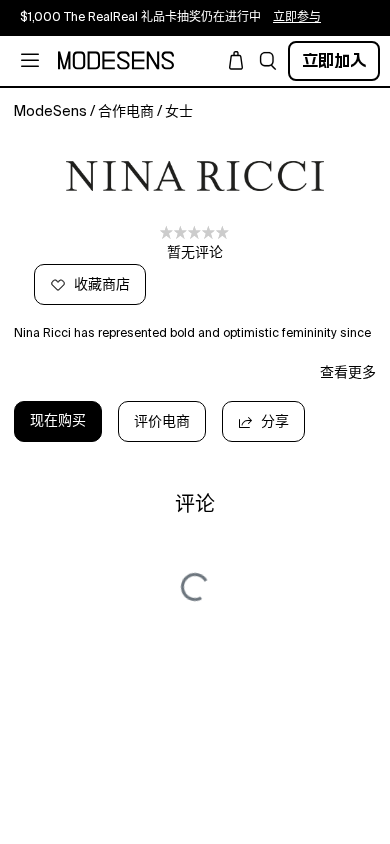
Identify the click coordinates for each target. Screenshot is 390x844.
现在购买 (58, 421)
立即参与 (297, 18)
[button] (268, 61)
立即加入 (334, 60)
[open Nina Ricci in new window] (195, 176)
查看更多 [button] (348, 373)
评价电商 (162, 422)
